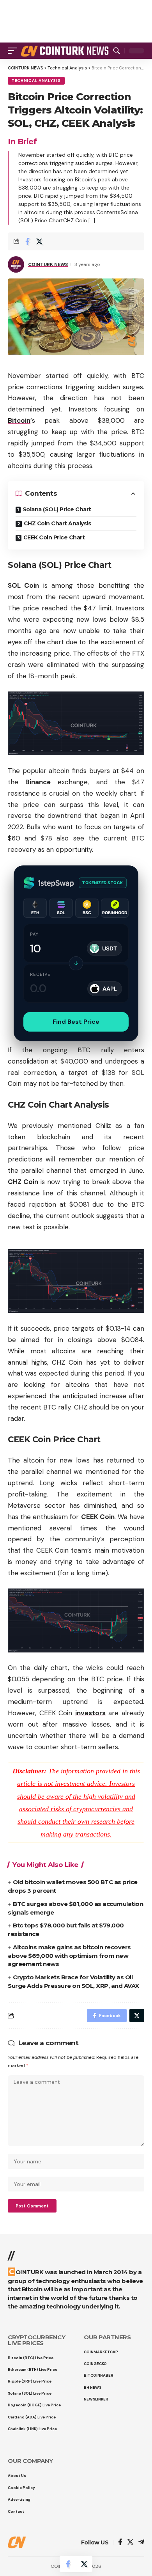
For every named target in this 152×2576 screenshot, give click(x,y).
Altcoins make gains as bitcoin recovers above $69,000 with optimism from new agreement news (69, 1956)
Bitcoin (19, 420)
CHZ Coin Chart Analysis (57, 523)
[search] (117, 51)
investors (90, 1713)
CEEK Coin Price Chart (54, 537)
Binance (38, 782)
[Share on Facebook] (27, 241)
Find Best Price (76, 1022)
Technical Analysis (36, 81)
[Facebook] (120, 2543)
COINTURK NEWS (48, 264)
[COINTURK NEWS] (66, 51)
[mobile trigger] (14, 51)
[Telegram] (141, 2543)
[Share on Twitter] (39, 241)
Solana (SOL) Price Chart (57, 509)
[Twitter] (130, 2543)
